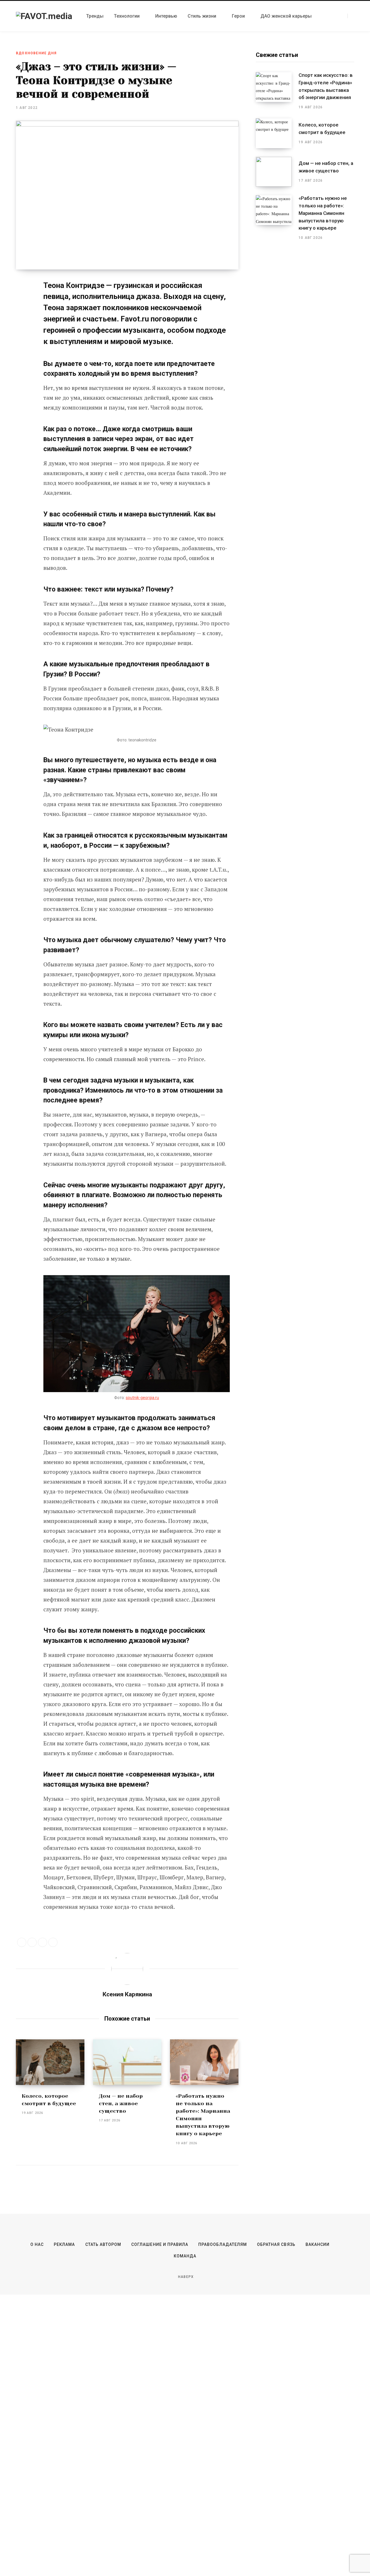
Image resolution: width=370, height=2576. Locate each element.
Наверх (185, 2277)
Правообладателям (223, 2244)
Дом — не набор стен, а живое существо (121, 2103)
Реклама (64, 2244)
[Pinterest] (22, 302)
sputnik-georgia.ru (142, 1398)
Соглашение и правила (160, 2244)
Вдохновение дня (36, 53)
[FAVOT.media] (44, 16)
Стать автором (103, 2244)
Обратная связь (276, 2244)
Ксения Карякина (127, 1994)
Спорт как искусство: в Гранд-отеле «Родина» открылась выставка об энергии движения (326, 86)
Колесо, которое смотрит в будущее (322, 129)
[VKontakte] (22, 318)
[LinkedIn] (42, 1942)
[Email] (22, 333)
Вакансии (318, 2244)
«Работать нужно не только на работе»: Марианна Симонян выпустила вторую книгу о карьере (323, 213)
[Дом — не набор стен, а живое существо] (127, 2062)
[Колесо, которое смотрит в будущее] (50, 2062)
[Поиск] (351, 16)
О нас (37, 2244)
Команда (185, 2256)
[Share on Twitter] (22, 287)
